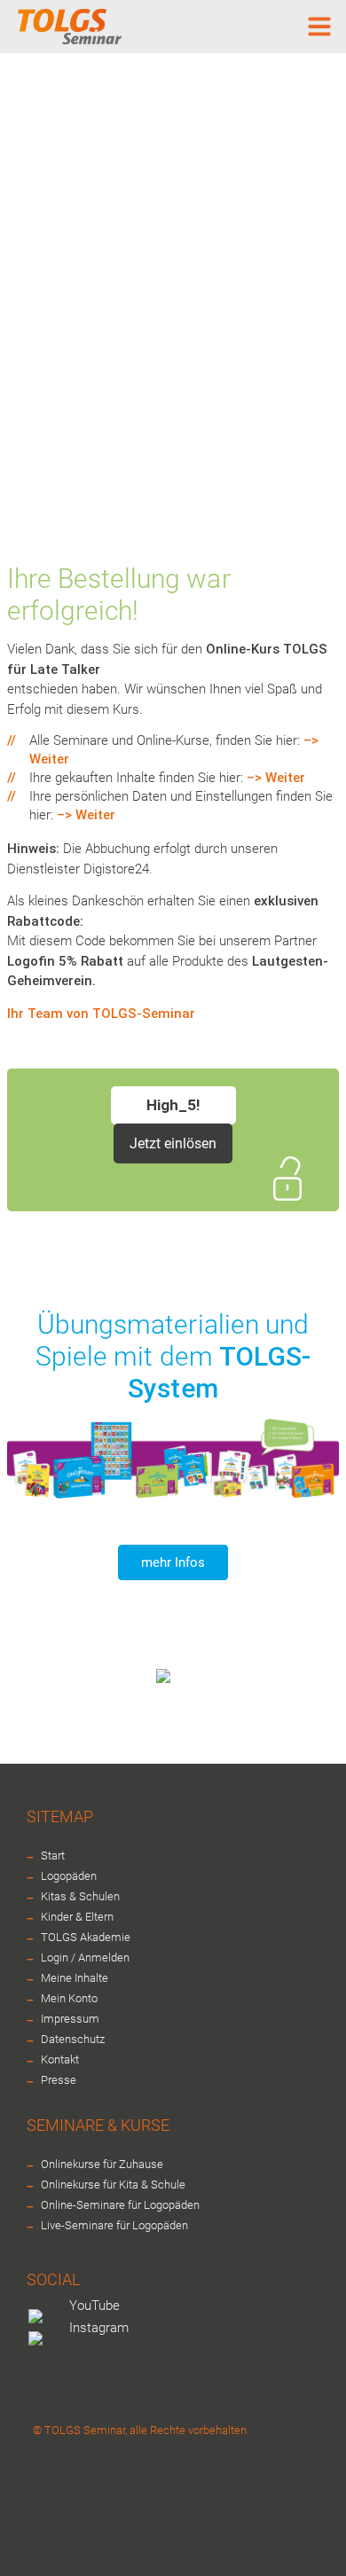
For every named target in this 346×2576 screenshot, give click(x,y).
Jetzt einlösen (173, 1143)
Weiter (49, 759)
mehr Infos (173, 1562)
